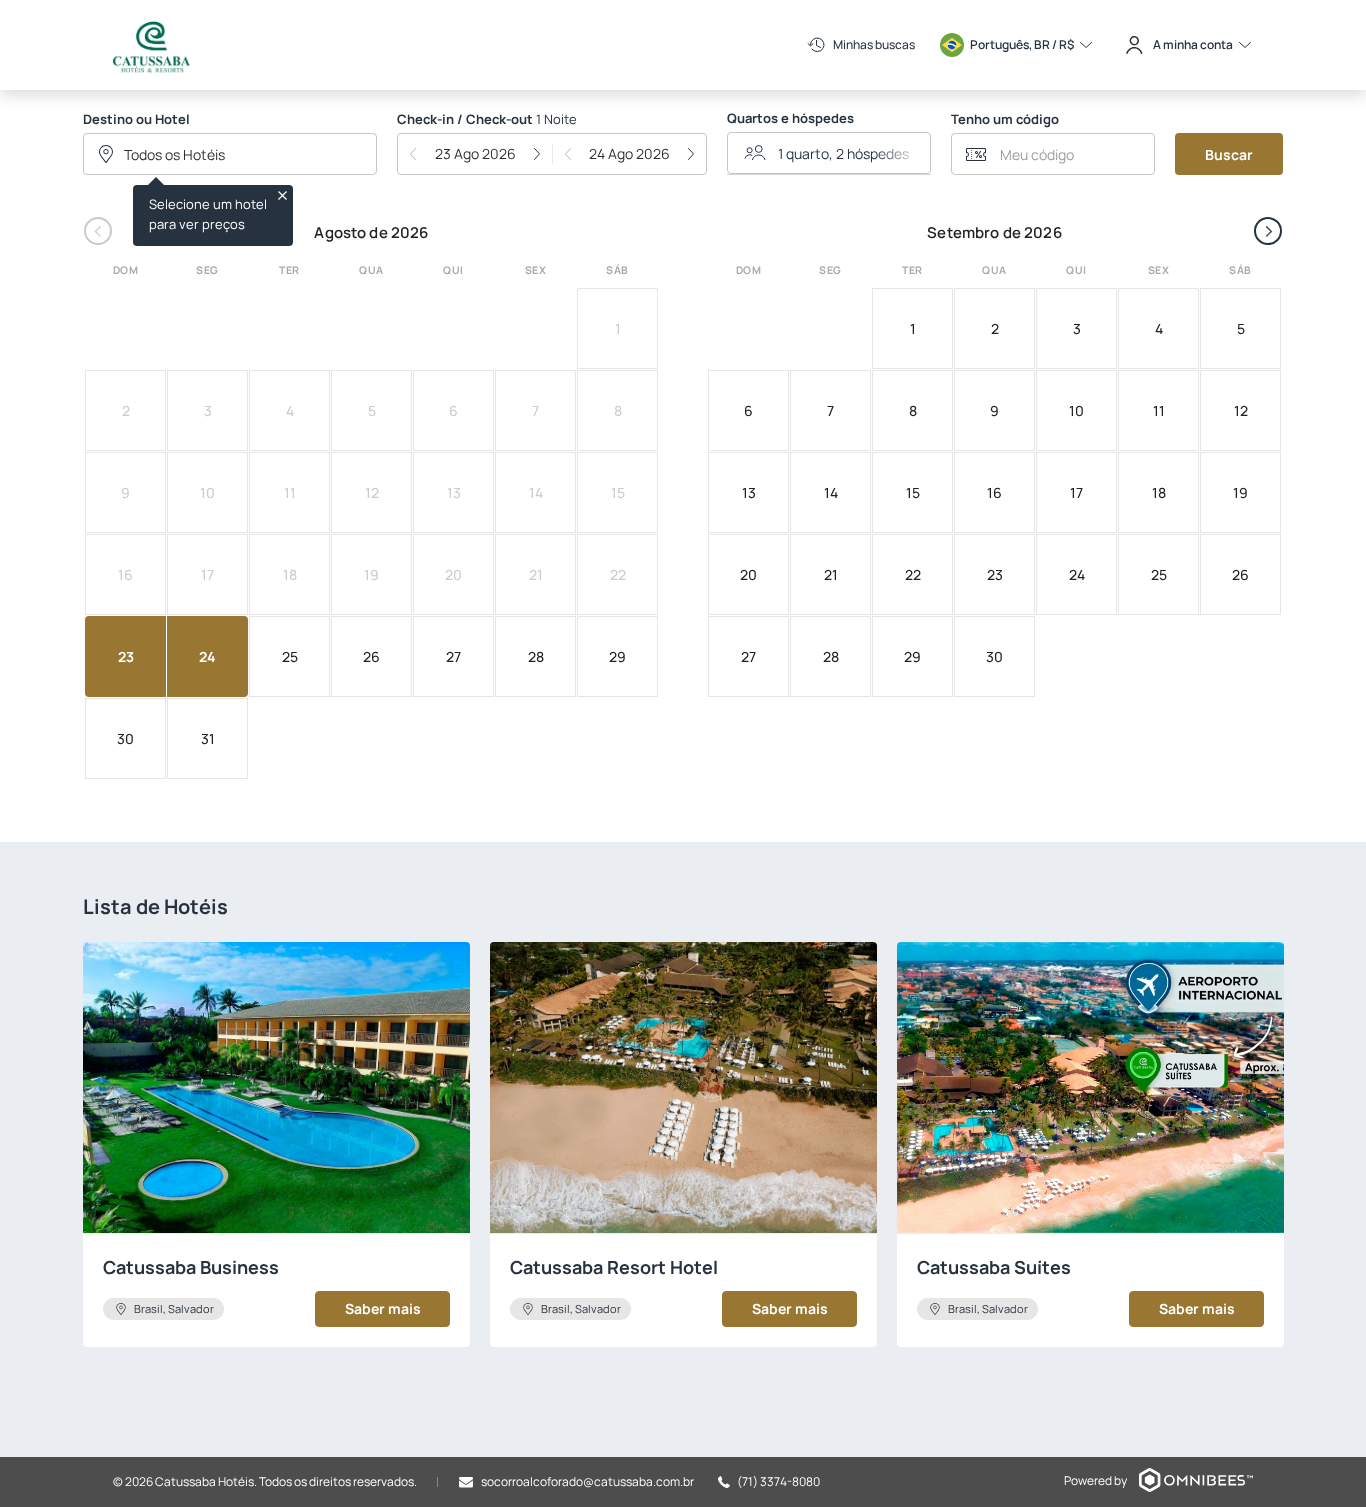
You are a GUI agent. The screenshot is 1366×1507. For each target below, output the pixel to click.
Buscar (1229, 154)
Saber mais (383, 1308)
